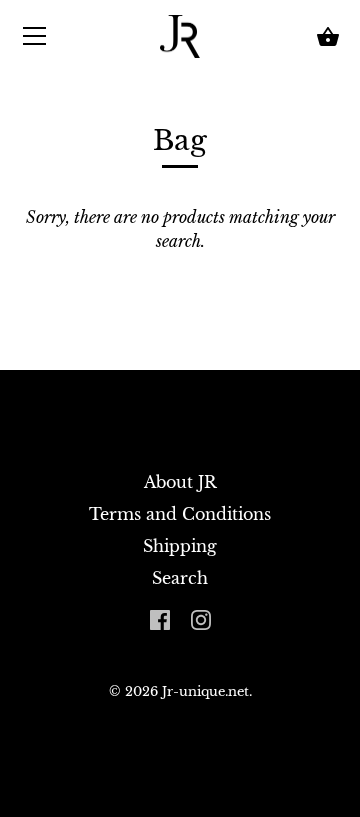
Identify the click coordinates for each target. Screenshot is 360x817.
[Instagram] (201, 618)
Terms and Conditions (180, 514)
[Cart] (328, 37)
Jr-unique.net (205, 691)
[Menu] (35, 40)
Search (180, 578)
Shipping (180, 546)
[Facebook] (160, 618)
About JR (180, 482)
